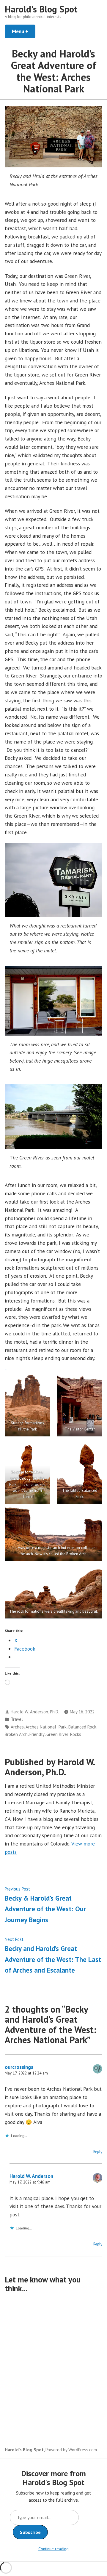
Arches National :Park (46, 1727)
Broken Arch (16, 1734)
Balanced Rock (82, 1727)
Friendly (37, 1734)
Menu (24, 31)
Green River (57, 1734)
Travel (17, 1719)
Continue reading (53, 2549)
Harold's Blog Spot (41, 9)
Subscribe (30, 2532)
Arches (17, 1727)
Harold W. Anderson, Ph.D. (35, 1712)
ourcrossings (19, 2067)
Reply (98, 2152)
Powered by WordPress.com (71, 2450)
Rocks (76, 1734)
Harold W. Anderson (31, 2176)
